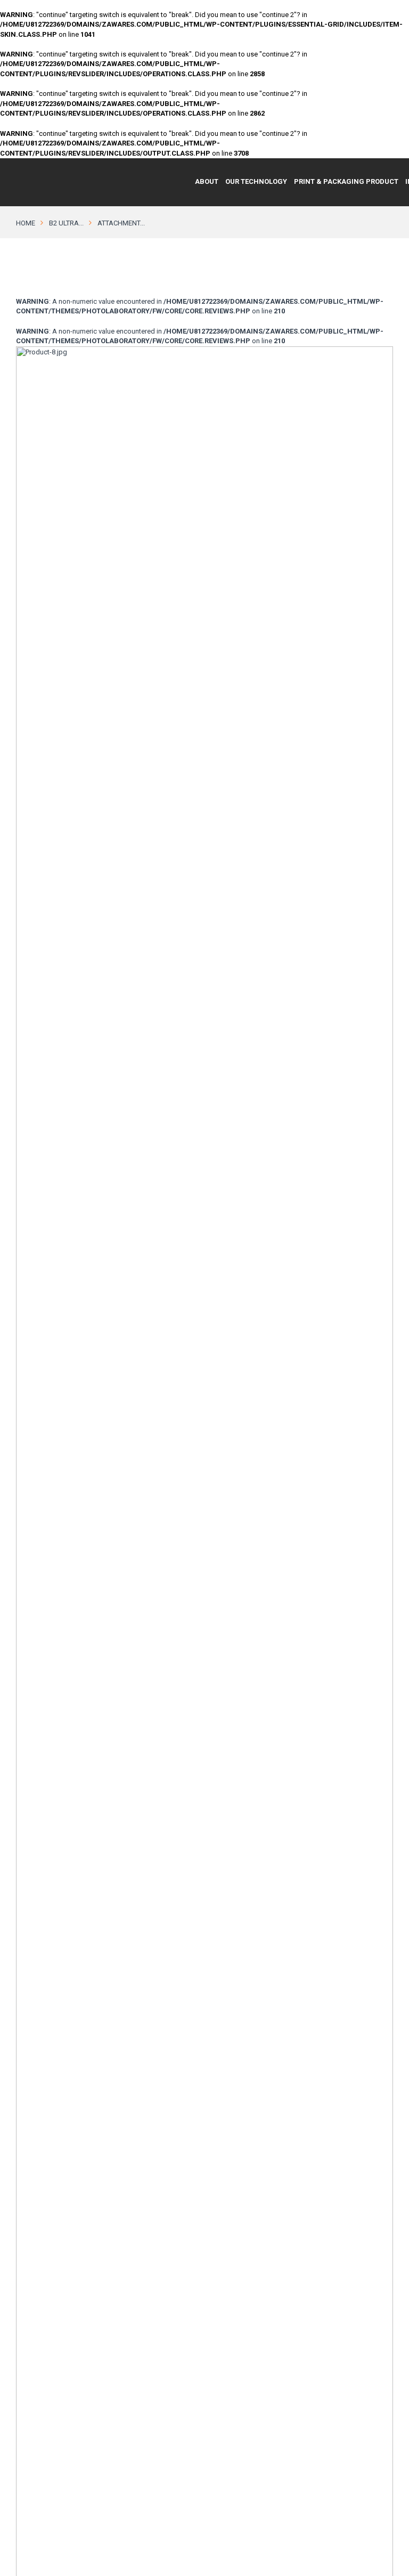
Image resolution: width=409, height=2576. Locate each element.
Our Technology (256, 181)
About (207, 181)
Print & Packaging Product (346, 181)
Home (26, 223)
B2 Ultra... (66, 223)
